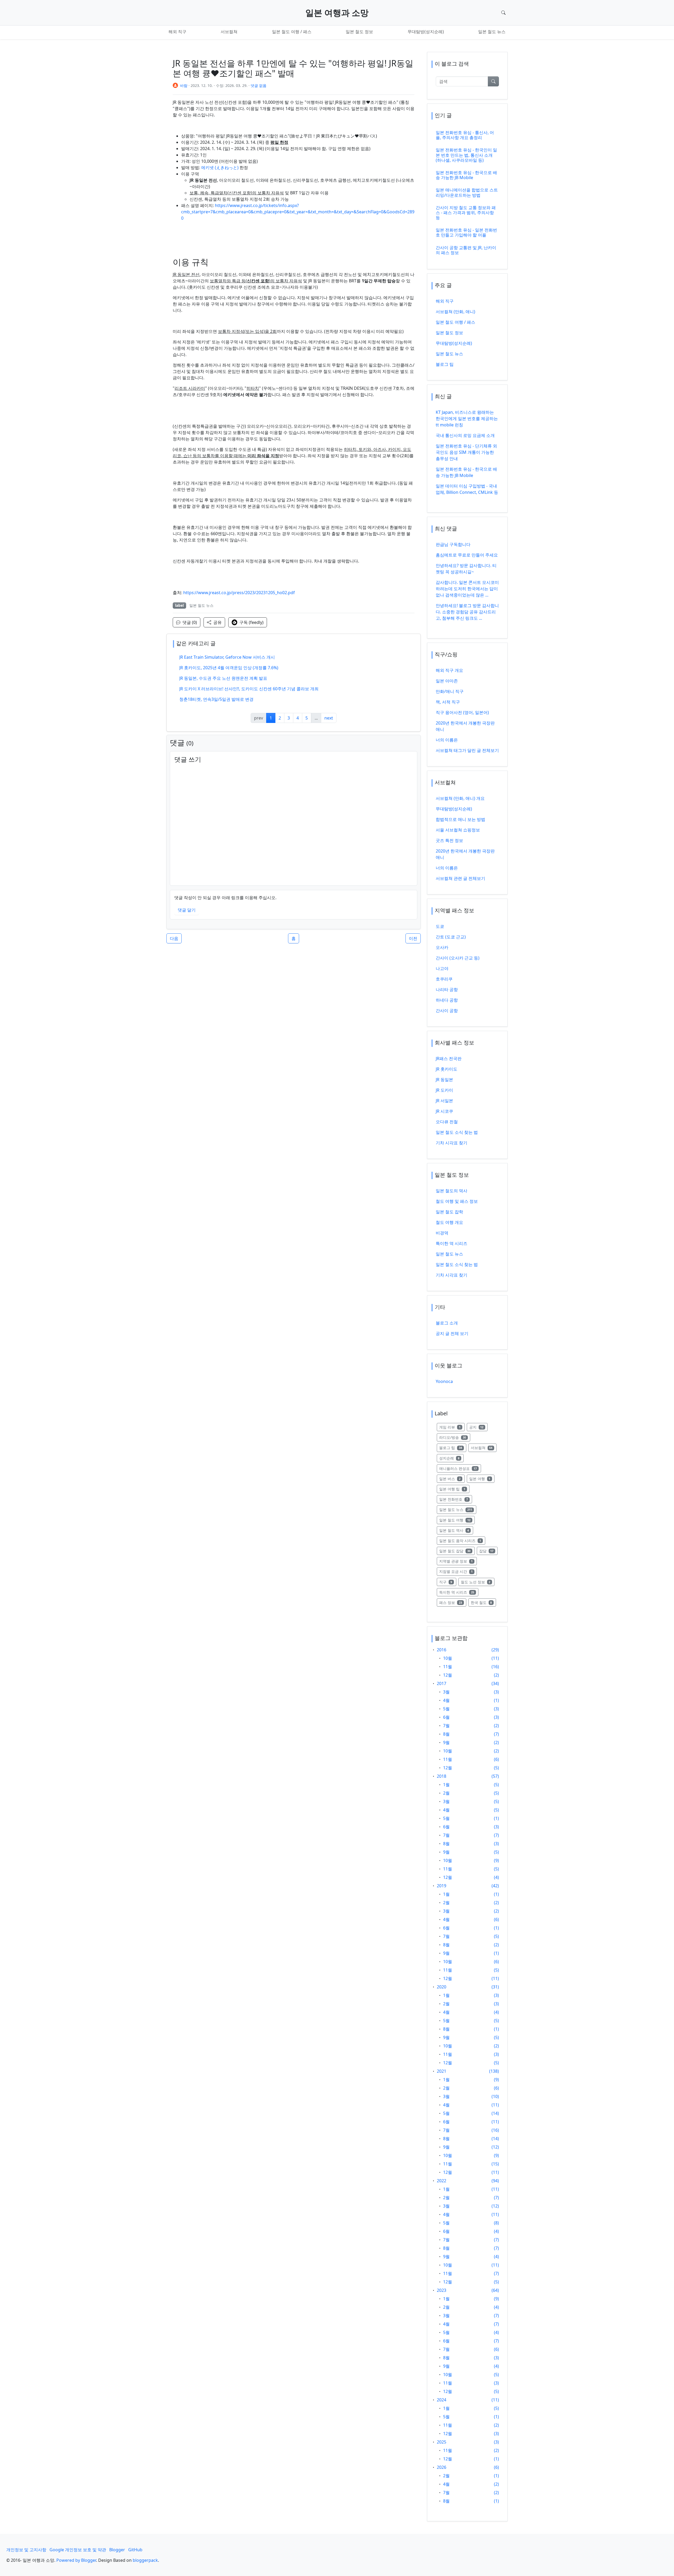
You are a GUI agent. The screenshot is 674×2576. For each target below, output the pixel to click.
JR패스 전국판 (449, 1058)
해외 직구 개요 (449, 670)
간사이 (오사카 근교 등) (458, 958)
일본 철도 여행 (457, 1520)
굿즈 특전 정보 (449, 840)
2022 (442, 2181)
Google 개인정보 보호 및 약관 (78, 2550)
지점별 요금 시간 (458, 1571)
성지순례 (451, 1458)
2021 (442, 2071)
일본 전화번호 (456, 1499)
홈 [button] (294, 938)
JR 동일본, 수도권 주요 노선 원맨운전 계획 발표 (223, 678)
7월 (446, 1726)
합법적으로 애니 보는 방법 (460, 819)
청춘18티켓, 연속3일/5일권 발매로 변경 (216, 699)
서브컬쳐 (229, 32)
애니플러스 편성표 (460, 1468)
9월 (446, 1742)
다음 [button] (174, 938)
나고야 (442, 968)
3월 (446, 1692)
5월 (446, 1709)
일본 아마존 (447, 681)
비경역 (442, 1233)
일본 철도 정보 (359, 32)
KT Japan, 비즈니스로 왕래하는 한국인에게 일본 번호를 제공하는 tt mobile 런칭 (467, 418)
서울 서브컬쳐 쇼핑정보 (458, 830)
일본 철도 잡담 (457, 1551)
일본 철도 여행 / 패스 (292, 32)
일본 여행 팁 (454, 1489)
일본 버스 (452, 1479)
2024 (442, 2400)
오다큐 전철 (447, 1122)
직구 (448, 1582)
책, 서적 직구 (448, 702)
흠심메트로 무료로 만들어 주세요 (467, 555)
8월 (446, 1734)
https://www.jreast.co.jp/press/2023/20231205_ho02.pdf (239, 593)
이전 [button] (413, 938)
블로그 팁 (445, 364)
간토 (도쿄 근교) (451, 937)
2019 (442, 1886)
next (329, 718)
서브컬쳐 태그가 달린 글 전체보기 (467, 750)
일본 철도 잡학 (449, 1212)
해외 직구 (177, 32)
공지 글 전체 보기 (452, 1333)
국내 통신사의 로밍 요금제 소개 (465, 435)
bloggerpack (145, 2560)
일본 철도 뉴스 (492, 32)
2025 (442, 2442)
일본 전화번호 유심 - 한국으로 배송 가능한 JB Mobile (466, 175)
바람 (184, 85)
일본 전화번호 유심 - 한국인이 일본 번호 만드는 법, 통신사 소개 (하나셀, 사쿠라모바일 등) (466, 155)
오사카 (442, 947)
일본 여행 (482, 1479)
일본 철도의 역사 (452, 1191)
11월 (448, 1667)
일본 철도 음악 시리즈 (462, 1540)
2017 (442, 1683)
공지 (479, 1427)
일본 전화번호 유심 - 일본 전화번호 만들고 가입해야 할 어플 (466, 232)
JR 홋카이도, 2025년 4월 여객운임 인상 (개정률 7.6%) (229, 668)
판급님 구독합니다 (453, 544)
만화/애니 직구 (450, 691)
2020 (442, 1987)
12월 (448, 1675)
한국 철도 (484, 1602)
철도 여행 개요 (449, 1222)
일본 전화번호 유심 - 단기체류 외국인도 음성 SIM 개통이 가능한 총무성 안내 (466, 452)
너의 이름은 (447, 740)
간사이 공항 (447, 1011)
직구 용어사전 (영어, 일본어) (462, 712)
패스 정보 (453, 1602)
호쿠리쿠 (444, 979)
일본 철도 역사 (456, 1530)
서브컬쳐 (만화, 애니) (455, 312)
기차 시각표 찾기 (452, 1143)
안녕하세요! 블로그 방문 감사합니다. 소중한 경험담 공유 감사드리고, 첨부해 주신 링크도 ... (467, 612)
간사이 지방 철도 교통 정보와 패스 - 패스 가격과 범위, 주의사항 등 (466, 213)
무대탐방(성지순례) (426, 32)
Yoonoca (444, 1381)
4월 (446, 1700)
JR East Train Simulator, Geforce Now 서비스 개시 (227, 657)
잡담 (489, 1551)
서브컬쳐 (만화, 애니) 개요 (460, 798)
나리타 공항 (447, 989)
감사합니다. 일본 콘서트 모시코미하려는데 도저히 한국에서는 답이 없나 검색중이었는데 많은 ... (467, 589)
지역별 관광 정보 (458, 1561)
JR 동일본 (444, 1080)
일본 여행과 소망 (337, 13)
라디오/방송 (455, 1437)
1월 (446, 1785)
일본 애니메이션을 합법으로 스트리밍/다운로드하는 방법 (467, 192)
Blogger (117, 2550)
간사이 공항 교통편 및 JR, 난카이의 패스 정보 (466, 250)
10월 (448, 1658)
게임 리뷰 (452, 1427)
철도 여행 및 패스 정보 (457, 1201)
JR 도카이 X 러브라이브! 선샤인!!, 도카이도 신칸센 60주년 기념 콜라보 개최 (249, 689)
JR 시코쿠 (444, 1111)
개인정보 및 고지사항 (26, 2550)
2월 (446, 1793)
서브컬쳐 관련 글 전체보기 (460, 878)
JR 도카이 (444, 1090)
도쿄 (440, 926)
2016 (442, 1650)
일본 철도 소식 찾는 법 (457, 1132)
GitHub (135, 2550)
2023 (442, 2290)
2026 (442, 2467)
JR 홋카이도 (447, 1069)
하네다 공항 (447, 1000)
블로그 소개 (447, 1323)
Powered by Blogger (76, 2560)
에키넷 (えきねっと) (220, 168)
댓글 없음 (259, 85)
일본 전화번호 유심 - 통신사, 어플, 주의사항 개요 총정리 (465, 135)
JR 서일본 (444, 1101)
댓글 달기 (187, 910)
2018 (442, 1776)
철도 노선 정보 (478, 1582)
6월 (446, 1717)
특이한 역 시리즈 (452, 1243)
